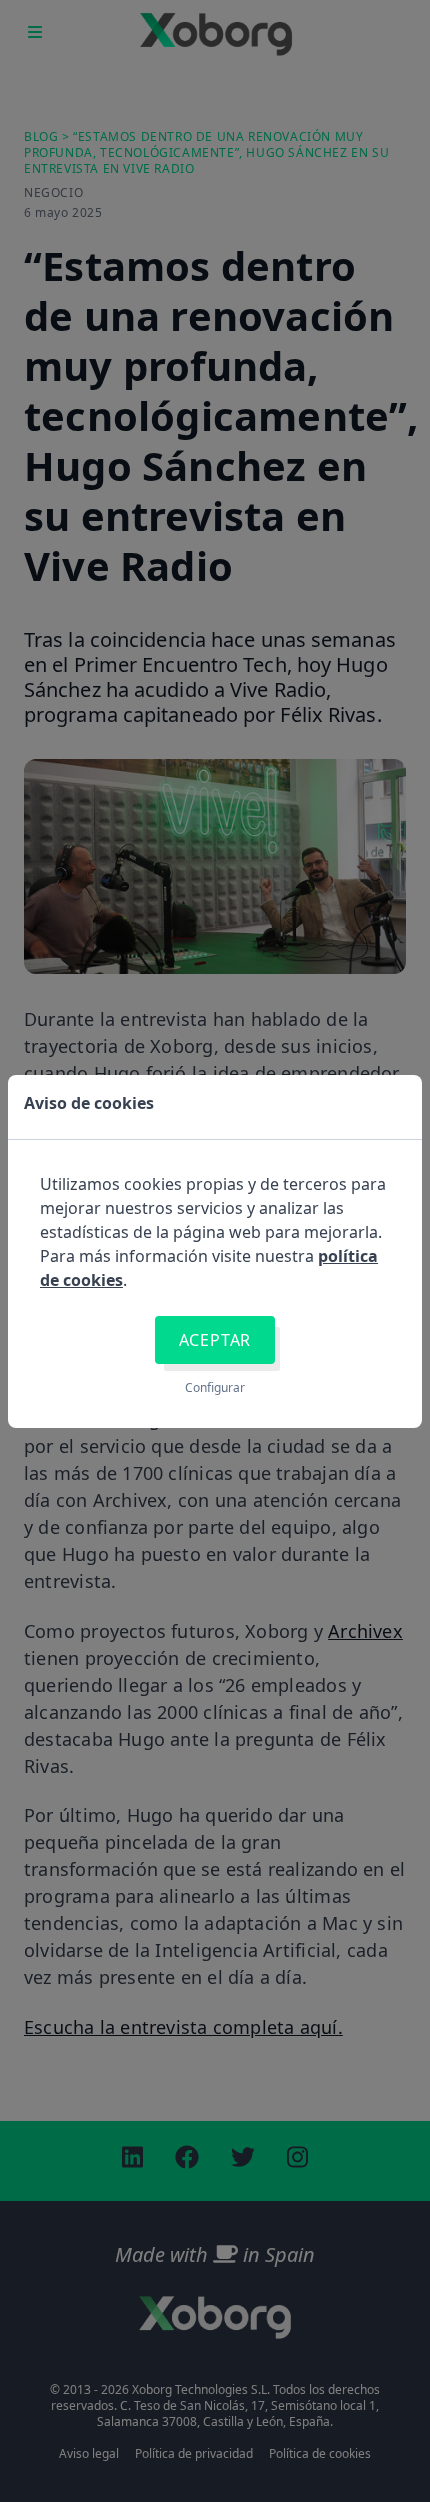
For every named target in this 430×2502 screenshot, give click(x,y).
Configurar (215, 1388)
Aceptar (215, 1340)
